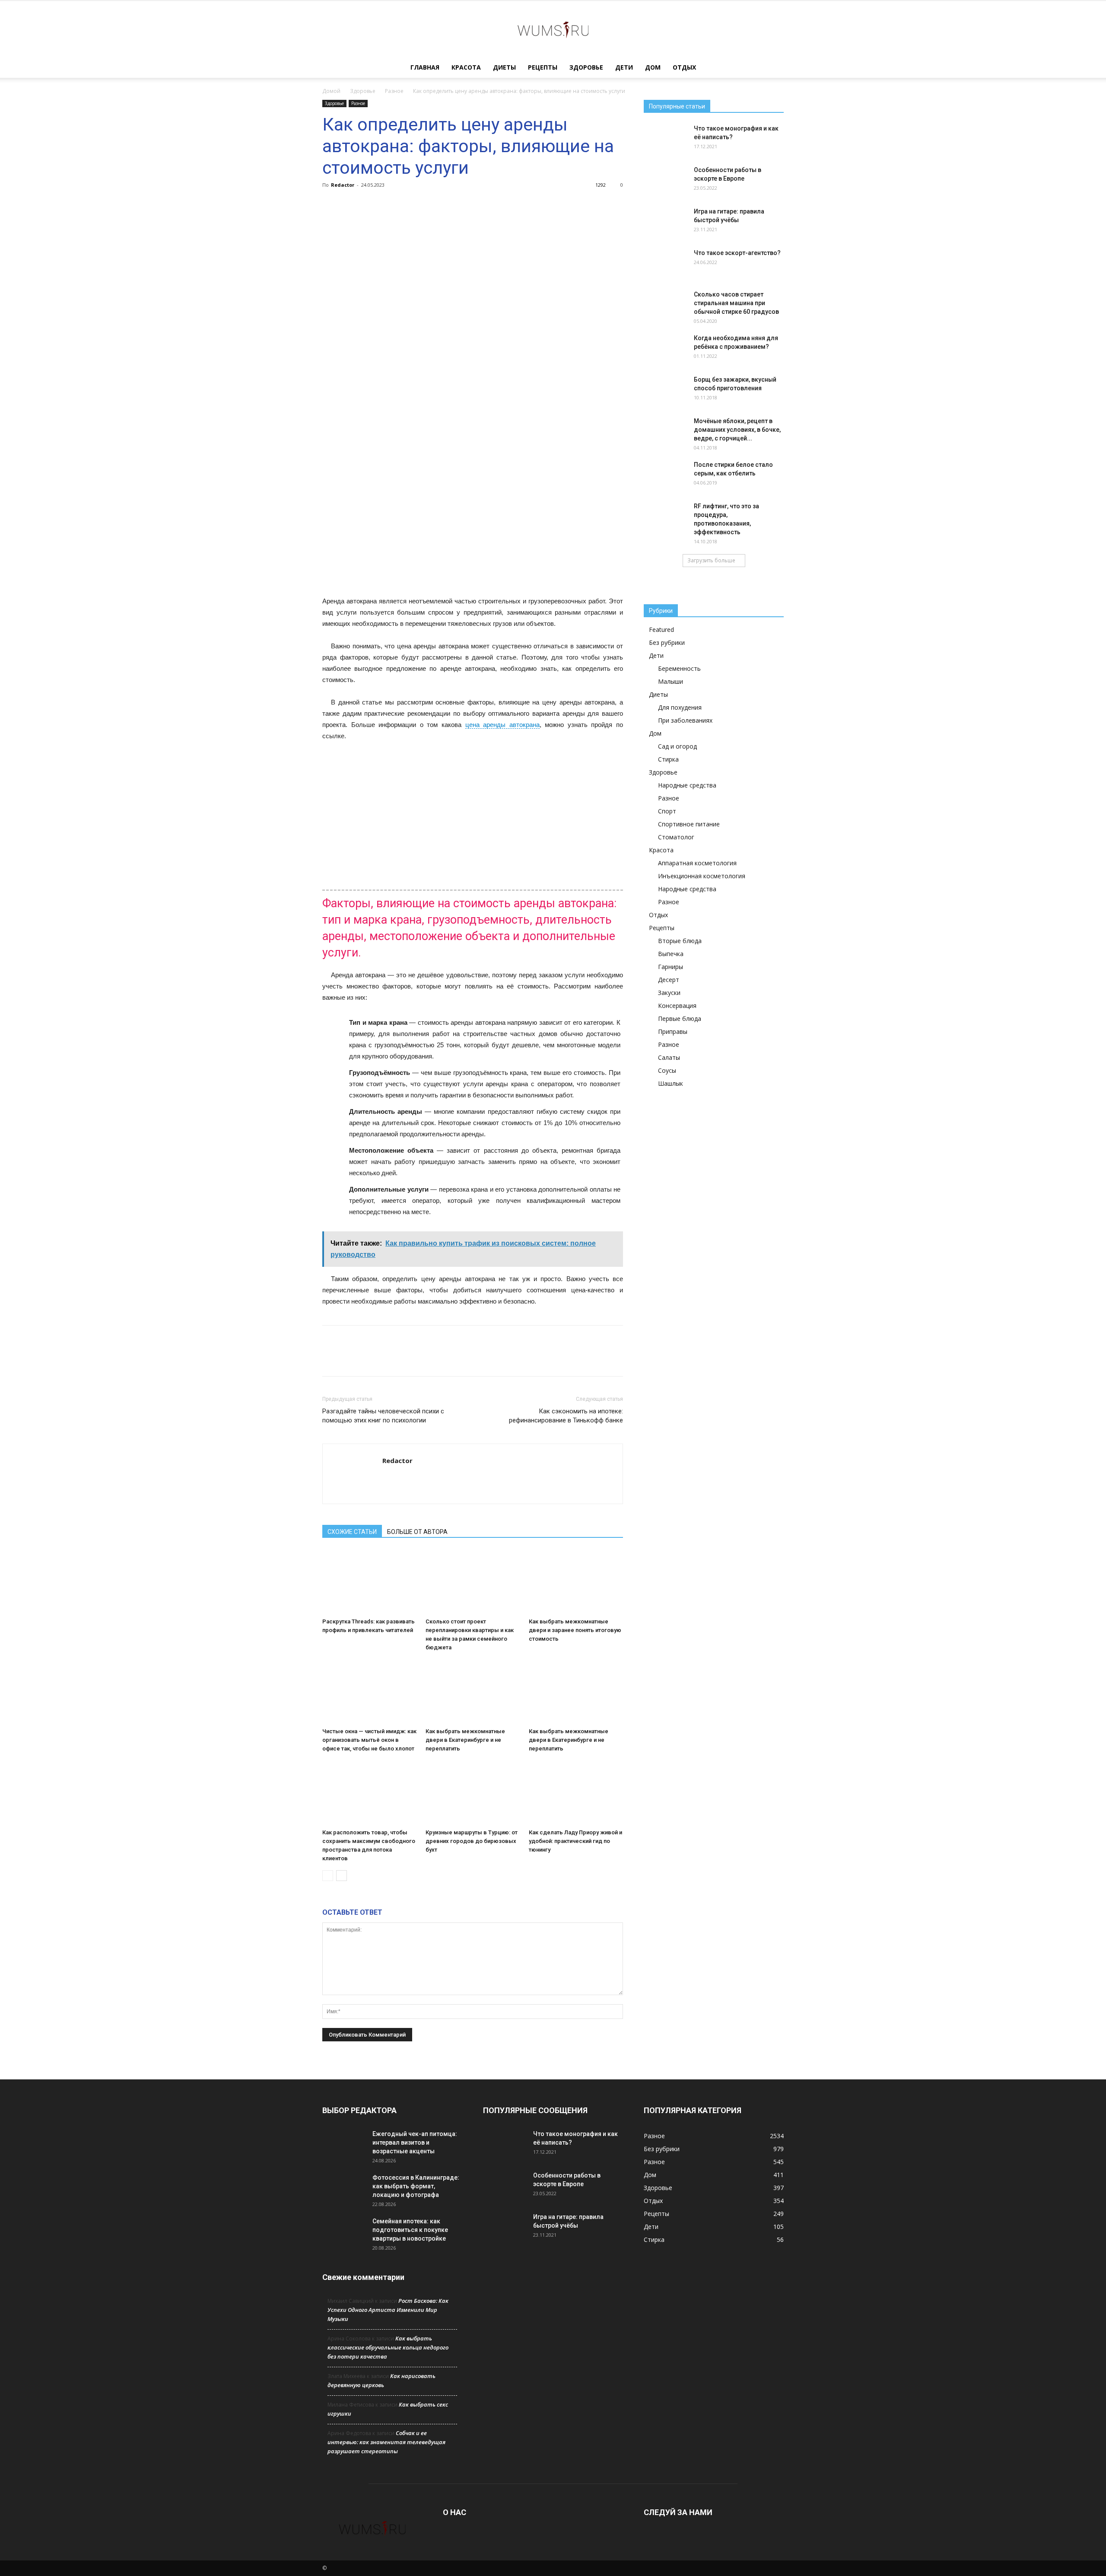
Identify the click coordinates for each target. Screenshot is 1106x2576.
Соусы (667, 1070)
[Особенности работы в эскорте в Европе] (665, 181)
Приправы (673, 1031)
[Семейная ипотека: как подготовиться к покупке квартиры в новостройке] (344, 2232)
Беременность (679, 668)
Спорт (667, 811)
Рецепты (543, 67)
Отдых (684, 67)
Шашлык (671, 1083)
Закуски (669, 993)
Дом (653, 67)
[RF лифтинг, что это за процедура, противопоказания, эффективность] (665, 517)
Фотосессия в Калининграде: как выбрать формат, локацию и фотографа (416, 2186)
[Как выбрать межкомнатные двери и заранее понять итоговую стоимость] (576, 1582)
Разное (394, 91)
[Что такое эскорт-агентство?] (665, 264)
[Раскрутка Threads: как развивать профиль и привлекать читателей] (369, 1582)
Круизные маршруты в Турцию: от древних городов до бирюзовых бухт (472, 1841)
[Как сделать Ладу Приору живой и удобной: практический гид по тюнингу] (576, 1793)
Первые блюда (680, 1019)
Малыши (671, 681)
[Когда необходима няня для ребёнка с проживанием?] (665, 349)
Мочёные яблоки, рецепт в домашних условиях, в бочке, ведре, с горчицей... (737, 430)
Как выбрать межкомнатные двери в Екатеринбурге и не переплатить (465, 1740)
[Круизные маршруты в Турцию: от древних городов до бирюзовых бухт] (473, 1793)
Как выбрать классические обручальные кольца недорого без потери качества (388, 2347)
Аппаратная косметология (697, 863)
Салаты (669, 1057)
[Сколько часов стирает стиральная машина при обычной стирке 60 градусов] (665, 305)
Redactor (343, 185)
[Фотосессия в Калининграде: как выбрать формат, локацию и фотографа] (344, 2188)
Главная (425, 67)
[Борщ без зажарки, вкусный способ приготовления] (665, 390)
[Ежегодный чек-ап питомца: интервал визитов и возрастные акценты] (344, 2145)
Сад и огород (677, 746)
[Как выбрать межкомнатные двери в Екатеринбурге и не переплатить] (473, 1692)
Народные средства (687, 785)
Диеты (504, 67)
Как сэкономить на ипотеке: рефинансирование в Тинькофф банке (566, 1416)
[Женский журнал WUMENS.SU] (553, 29)
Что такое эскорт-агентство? (737, 253)
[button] (773, 68)
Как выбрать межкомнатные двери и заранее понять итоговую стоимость (575, 1630)
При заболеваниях (685, 720)
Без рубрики (667, 642)
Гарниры (671, 967)
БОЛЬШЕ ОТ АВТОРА (417, 1532)
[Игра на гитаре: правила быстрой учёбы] (665, 222)
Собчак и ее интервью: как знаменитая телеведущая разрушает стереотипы (386, 2442)
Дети (624, 67)
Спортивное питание (689, 824)
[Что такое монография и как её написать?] (665, 139)
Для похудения (680, 707)
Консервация (677, 1006)
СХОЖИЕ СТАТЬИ (352, 1532)
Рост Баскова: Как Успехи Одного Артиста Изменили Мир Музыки (388, 2310)
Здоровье (586, 67)
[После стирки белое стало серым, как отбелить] (665, 475)
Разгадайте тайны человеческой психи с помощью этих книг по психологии (383, 1416)
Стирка (668, 759)
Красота (466, 67)
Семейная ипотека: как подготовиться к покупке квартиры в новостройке (410, 2230)
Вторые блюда (680, 941)
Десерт (669, 980)
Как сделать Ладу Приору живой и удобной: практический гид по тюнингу (575, 1841)
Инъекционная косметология (702, 876)
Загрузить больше (711, 560)
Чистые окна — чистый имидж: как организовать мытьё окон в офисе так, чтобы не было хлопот (369, 1740)
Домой (331, 91)
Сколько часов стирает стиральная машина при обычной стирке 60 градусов (736, 303)
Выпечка (671, 954)
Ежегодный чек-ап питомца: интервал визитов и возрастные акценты (415, 2142)
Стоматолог (676, 837)
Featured (661, 630)
